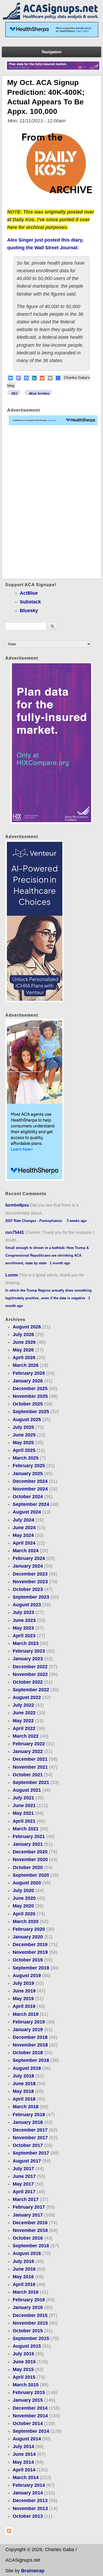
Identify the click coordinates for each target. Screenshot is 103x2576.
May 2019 (23, 1999)
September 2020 (31, 1875)
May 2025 (23, 1443)
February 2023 (29, 1651)
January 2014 (28, 2493)
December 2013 (30, 2501)
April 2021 (24, 1821)
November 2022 (30, 1674)
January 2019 (28, 2030)
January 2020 (28, 1937)
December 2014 (30, 2408)
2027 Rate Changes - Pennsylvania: (34, 1221)
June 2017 (24, 2176)
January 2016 (28, 2307)
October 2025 (28, 1404)
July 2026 (23, 1334)
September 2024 (31, 1504)
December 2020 (30, 1852)
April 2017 (24, 2192)
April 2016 (24, 2284)
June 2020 (24, 1898)
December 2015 (30, 2315)
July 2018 (23, 2076)
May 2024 (23, 1535)
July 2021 (23, 1798)
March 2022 (26, 1736)
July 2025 (23, 1427)
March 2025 (26, 1458)
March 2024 (26, 1551)
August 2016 (27, 2253)
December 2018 (30, 2037)
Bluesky (29, 611)
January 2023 (28, 1659)
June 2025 (24, 1435)
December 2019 (30, 1945)
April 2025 (24, 1450)
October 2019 (28, 1960)
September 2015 (31, 2338)
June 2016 (24, 2269)
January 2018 (28, 2122)
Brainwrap (33, 2571)
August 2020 (27, 1883)
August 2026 (27, 1327)
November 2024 (30, 1489)
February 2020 (29, 1929)
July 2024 (23, 1520)
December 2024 (30, 1481)
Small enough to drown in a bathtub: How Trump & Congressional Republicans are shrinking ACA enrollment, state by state (47, 1255)
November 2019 (30, 1952)
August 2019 (27, 1976)
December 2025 (30, 1389)
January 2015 (28, 2400)
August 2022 (27, 1697)
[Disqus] (51, 503)
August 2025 (27, 1420)
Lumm (12, 1275)
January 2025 (28, 1474)
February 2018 (29, 2115)
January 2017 (28, 2215)
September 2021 (31, 1782)
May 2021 (23, 1813)
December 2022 (30, 1667)
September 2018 (31, 2060)
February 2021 (29, 1836)
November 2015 (30, 2323)
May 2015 (23, 2369)
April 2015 (24, 2377)
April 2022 (24, 1728)
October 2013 (28, 2516)
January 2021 (28, 1844)
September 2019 (31, 1968)
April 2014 (24, 2470)
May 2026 (23, 1350)
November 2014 (30, 2416)
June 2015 (24, 2362)
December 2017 (30, 2130)
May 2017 (23, 2184)
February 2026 (29, 1373)
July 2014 (23, 2446)
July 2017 (23, 2169)
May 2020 (23, 1906)
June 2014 (24, 2454)
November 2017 (30, 2138)
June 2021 (24, 1805)
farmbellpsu (17, 1205)
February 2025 (29, 1466)
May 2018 (23, 2091)
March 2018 (26, 2107)
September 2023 (31, 1597)
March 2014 (26, 2477)
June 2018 (24, 2084)
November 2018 (30, 2045)
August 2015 (27, 2346)
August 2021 (27, 1790)
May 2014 (23, 2462)
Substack (30, 602)
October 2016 (28, 2238)
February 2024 (29, 1558)
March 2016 (26, 2292)
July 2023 (23, 1612)
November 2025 (30, 1396)
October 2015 (28, 2331)
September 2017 (31, 2153)
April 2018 (24, 2099)
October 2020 (28, 1867)
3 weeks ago (77, 1221)
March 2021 (26, 1829)
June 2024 (24, 1528)
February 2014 (29, 2485)
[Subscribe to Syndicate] (9, 2533)
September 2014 (31, 2431)
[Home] (51, 18)
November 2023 (30, 1582)
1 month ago (60, 1263)
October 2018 (28, 2053)
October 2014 (28, 2423)
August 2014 (27, 2439)
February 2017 (29, 2207)
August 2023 (27, 1605)
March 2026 (26, 1365)
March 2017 (26, 2199)
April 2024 (24, 1543)
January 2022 (28, 1751)
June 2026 (24, 1342)
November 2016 (30, 2230)
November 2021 (30, 1767)
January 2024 (28, 1566)
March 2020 (26, 1921)
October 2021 (28, 1775)
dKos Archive (39, 394)
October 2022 (28, 1682)
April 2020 (24, 1914)
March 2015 (26, 2385)
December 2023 (30, 1574)
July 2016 (23, 2261)
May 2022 (23, 1721)
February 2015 (29, 2392)
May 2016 (23, 2277)
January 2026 (28, 1381)
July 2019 (23, 1983)
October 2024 (28, 1497)
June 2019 (24, 1991)
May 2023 (23, 1628)
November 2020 (30, 1859)
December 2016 (30, 2223)
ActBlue (29, 593)
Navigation (52, 52)
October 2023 (28, 1589)
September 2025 (31, 1412)
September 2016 (31, 2246)
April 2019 (24, 2006)
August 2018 (27, 2068)
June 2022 (24, 1713)
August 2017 (27, 2161)
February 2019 (29, 2022)
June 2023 (24, 1620)
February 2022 (29, 1744)
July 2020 (23, 1890)
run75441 (15, 1232)
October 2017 (28, 2145)
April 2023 (24, 1636)
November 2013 (30, 2508)
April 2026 (24, 1358)
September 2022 (31, 1690)
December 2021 (30, 1759)
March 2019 (26, 2014)
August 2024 (27, 1512)
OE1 (15, 394)
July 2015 (23, 2354)
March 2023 (26, 1643)
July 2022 (23, 1705)
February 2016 (29, 2300)
